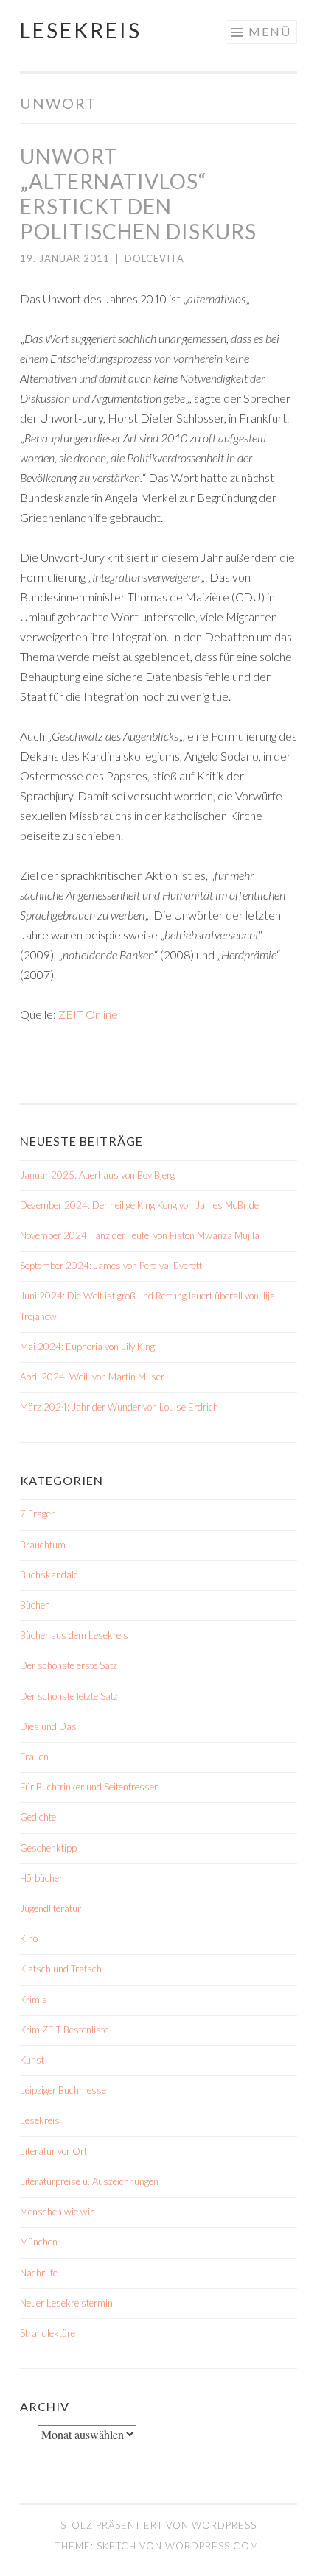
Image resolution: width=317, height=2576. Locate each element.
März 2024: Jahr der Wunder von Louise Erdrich (119, 1407)
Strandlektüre (48, 2333)
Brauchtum (43, 1545)
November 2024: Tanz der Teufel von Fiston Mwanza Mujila (140, 1235)
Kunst (32, 2060)
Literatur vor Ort (53, 2151)
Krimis (34, 2000)
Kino (29, 1938)
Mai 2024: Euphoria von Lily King (87, 1347)
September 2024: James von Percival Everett (111, 1266)
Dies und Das (48, 1726)
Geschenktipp (48, 1848)
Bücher (34, 1605)
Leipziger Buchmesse (63, 2090)
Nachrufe (39, 2273)
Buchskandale (49, 1575)
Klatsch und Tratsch (61, 1969)
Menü (270, 31)
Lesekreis (81, 30)
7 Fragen (38, 1514)
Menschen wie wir (57, 2212)
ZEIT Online (88, 1014)
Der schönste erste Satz (69, 1665)
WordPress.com (212, 2546)
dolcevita (154, 258)
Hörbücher (41, 1878)
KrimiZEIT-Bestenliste (64, 2030)
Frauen (34, 1757)
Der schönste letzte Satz (69, 1696)
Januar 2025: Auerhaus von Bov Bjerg (97, 1175)
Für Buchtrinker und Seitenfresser (89, 1787)
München (39, 2242)
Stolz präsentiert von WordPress (158, 2525)
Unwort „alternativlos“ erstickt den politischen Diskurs (138, 194)
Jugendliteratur (50, 1908)
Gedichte (38, 1817)
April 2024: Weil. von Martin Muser (92, 1377)
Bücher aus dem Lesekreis (74, 1635)
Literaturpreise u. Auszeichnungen (89, 2181)
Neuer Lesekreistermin (66, 2303)
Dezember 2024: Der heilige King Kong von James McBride (139, 1205)
